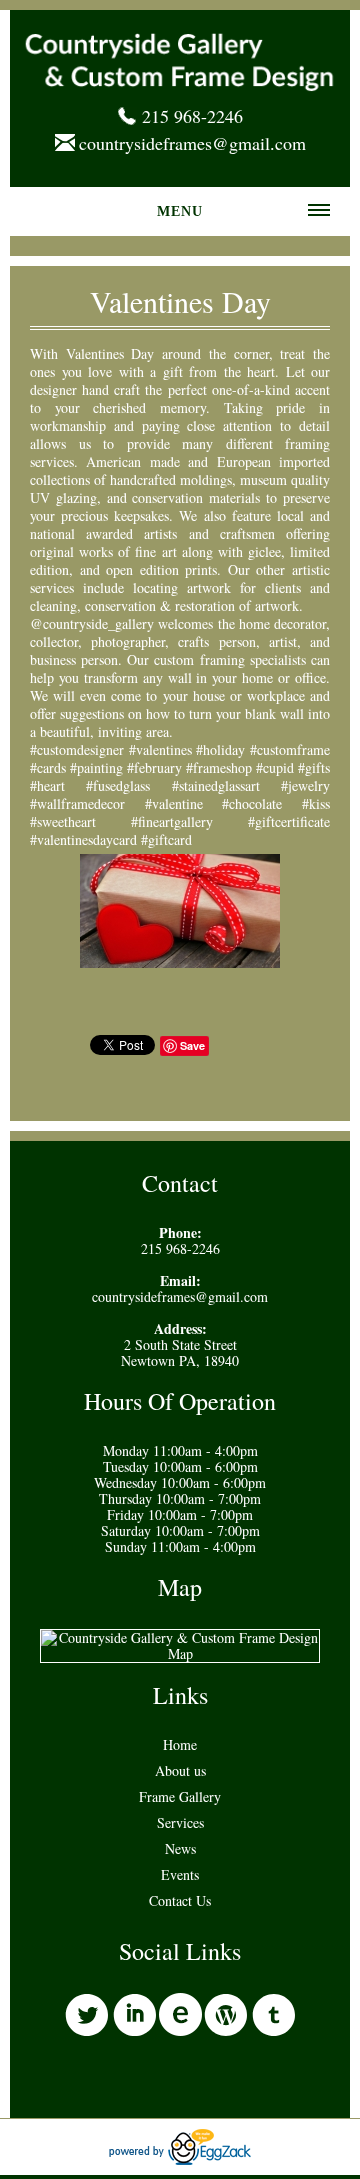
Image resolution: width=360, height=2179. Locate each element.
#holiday (220, 749)
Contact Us (180, 1900)
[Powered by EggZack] (180, 2159)
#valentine (174, 803)
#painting (96, 767)
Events (180, 1874)
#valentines (160, 749)
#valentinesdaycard (83, 839)
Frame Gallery (180, 1796)
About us (180, 1770)
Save (192, 1045)
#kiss (316, 803)
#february (154, 767)
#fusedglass (118, 785)
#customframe (290, 749)
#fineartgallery (172, 821)
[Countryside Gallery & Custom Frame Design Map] (180, 1653)
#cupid (275, 767)
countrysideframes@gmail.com (192, 143)
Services (180, 1822)
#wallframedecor (77, 803)
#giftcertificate (289, 821)
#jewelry (305, 785)
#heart (47, 785)
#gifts (314, 767)
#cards (48, 767)
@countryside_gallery (92, 623)
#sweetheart (63, 821)
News (180, 1848)
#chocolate (252, 803)
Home (180, 1744)
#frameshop (219, 767)
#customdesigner (77, 749)
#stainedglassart (216, 785)
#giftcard (166, 839)
